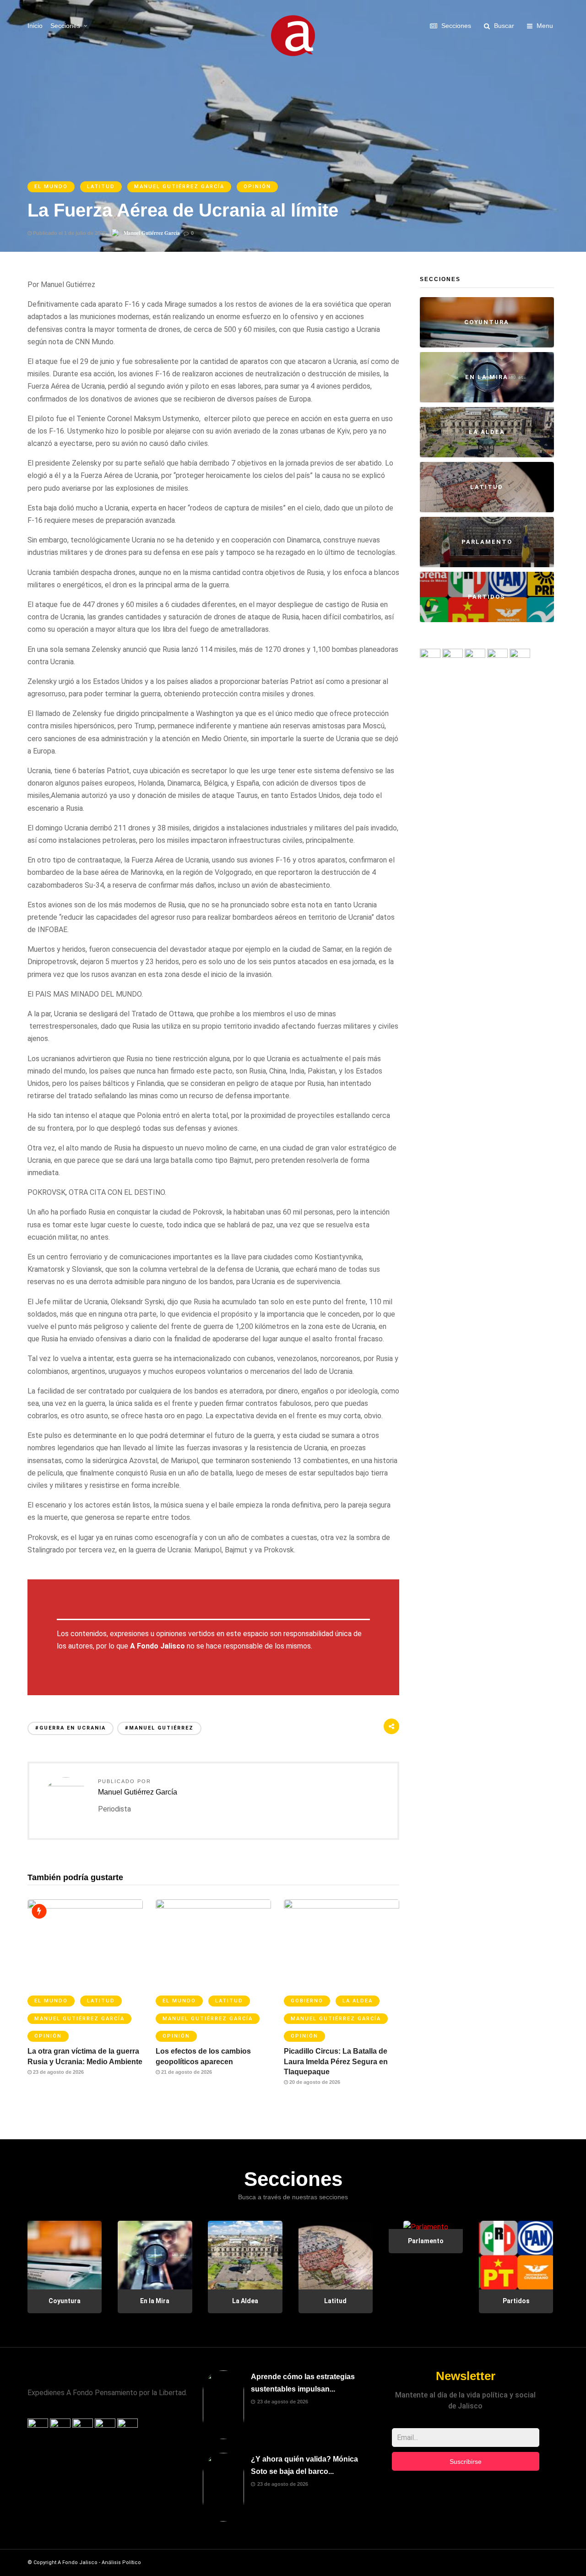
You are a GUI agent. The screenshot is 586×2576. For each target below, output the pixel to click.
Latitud (101, 187)
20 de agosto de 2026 (314, 2082)
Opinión (257, 187)
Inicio (35, 26)
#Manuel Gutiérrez (159, 1728)
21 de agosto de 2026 (186, 2072)
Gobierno (307, 2001)
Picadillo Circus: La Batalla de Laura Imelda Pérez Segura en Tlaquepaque (336, 2061)
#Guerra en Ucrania (71, 1728)
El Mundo (51, 187)
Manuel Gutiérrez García (179, 187)
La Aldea (358, 2001)
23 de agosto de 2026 (58, 2072)
